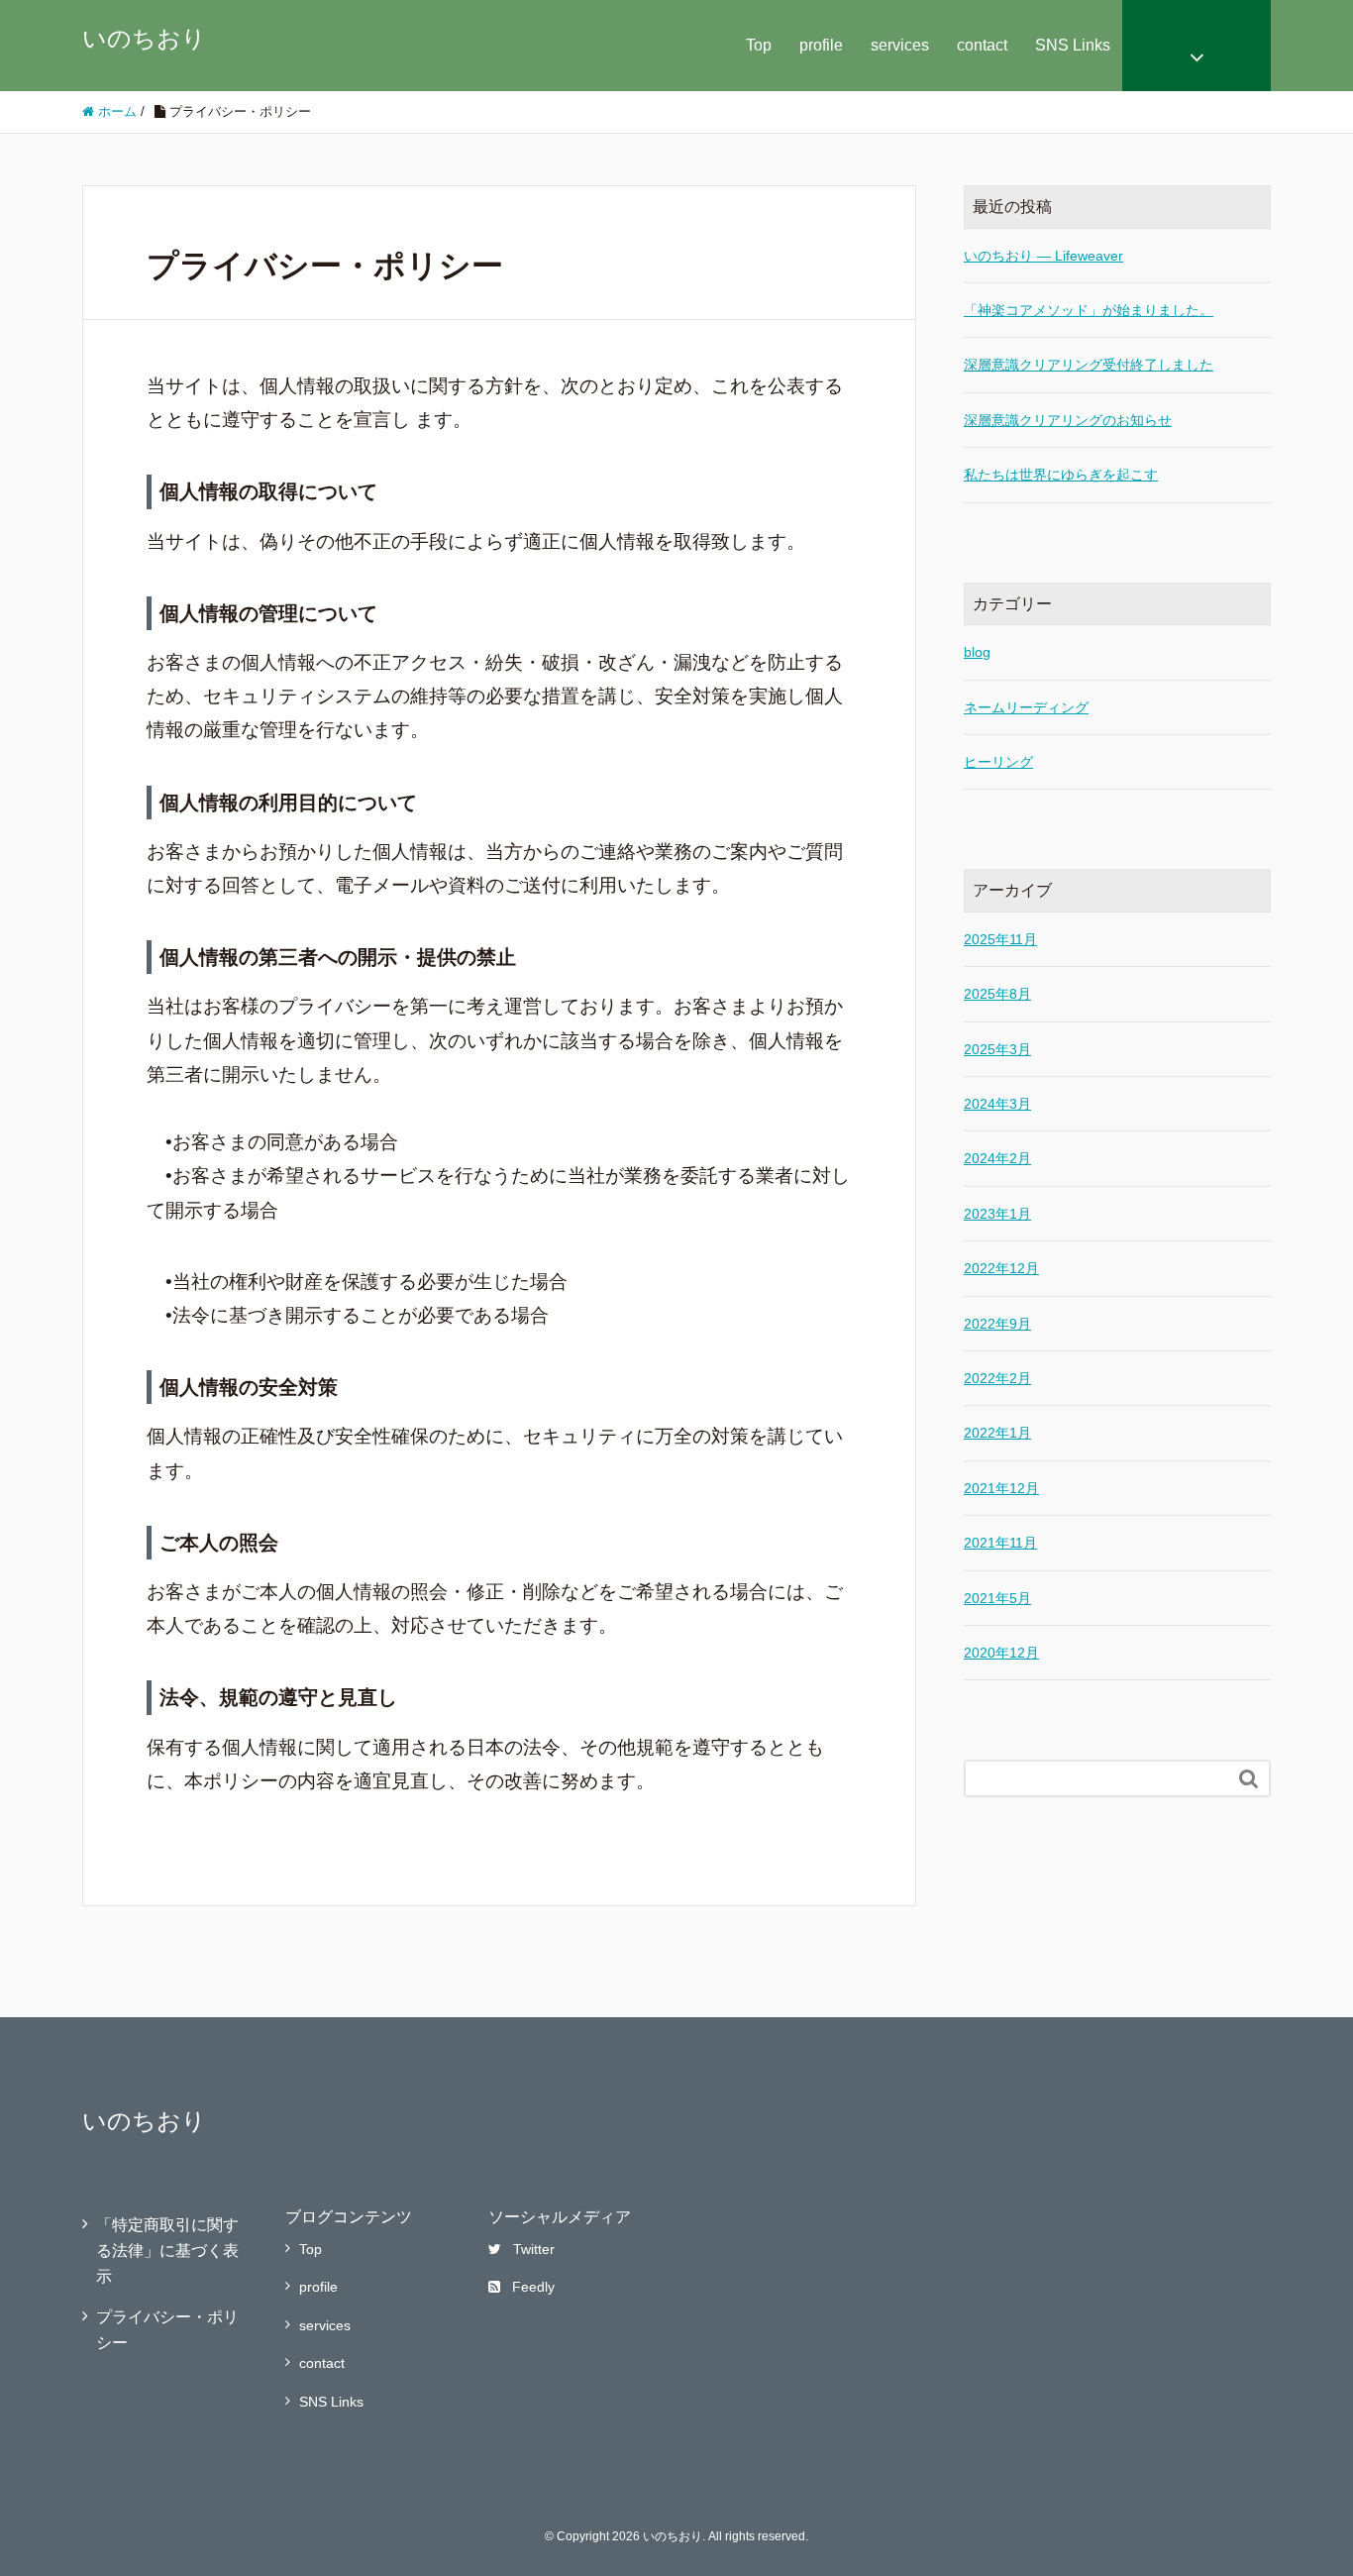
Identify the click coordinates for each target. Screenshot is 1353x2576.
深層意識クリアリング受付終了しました (1089, 365)
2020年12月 (1001, 1653)
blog (977, 652)
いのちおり (144, 38)
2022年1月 (997, 1433)
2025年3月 (997, 1049)
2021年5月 (997, 1598)
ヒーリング (998, 762)
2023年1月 (997, 1214)
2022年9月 (997, 1324)
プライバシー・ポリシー (167, 2330)
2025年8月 (997, 994)
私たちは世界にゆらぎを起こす (1061, 475)
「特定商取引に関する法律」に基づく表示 (167, 2250)
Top (759, 45)
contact (982, 45)
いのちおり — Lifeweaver (1043, 256)
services (900, 45)
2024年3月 (997, 1104)
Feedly (533, 2287)
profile (821, 45)
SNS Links (1073, 45)
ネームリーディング (1026, 707)
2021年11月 (1000, 1543)
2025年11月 (1000, 939)
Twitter (534, 2249)
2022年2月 (997, 1378)
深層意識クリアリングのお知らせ (1068, 420)
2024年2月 (997, 1158)
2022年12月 (1001, 1268)
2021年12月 (1001, 1488)
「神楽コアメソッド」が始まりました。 (1089, 310)
